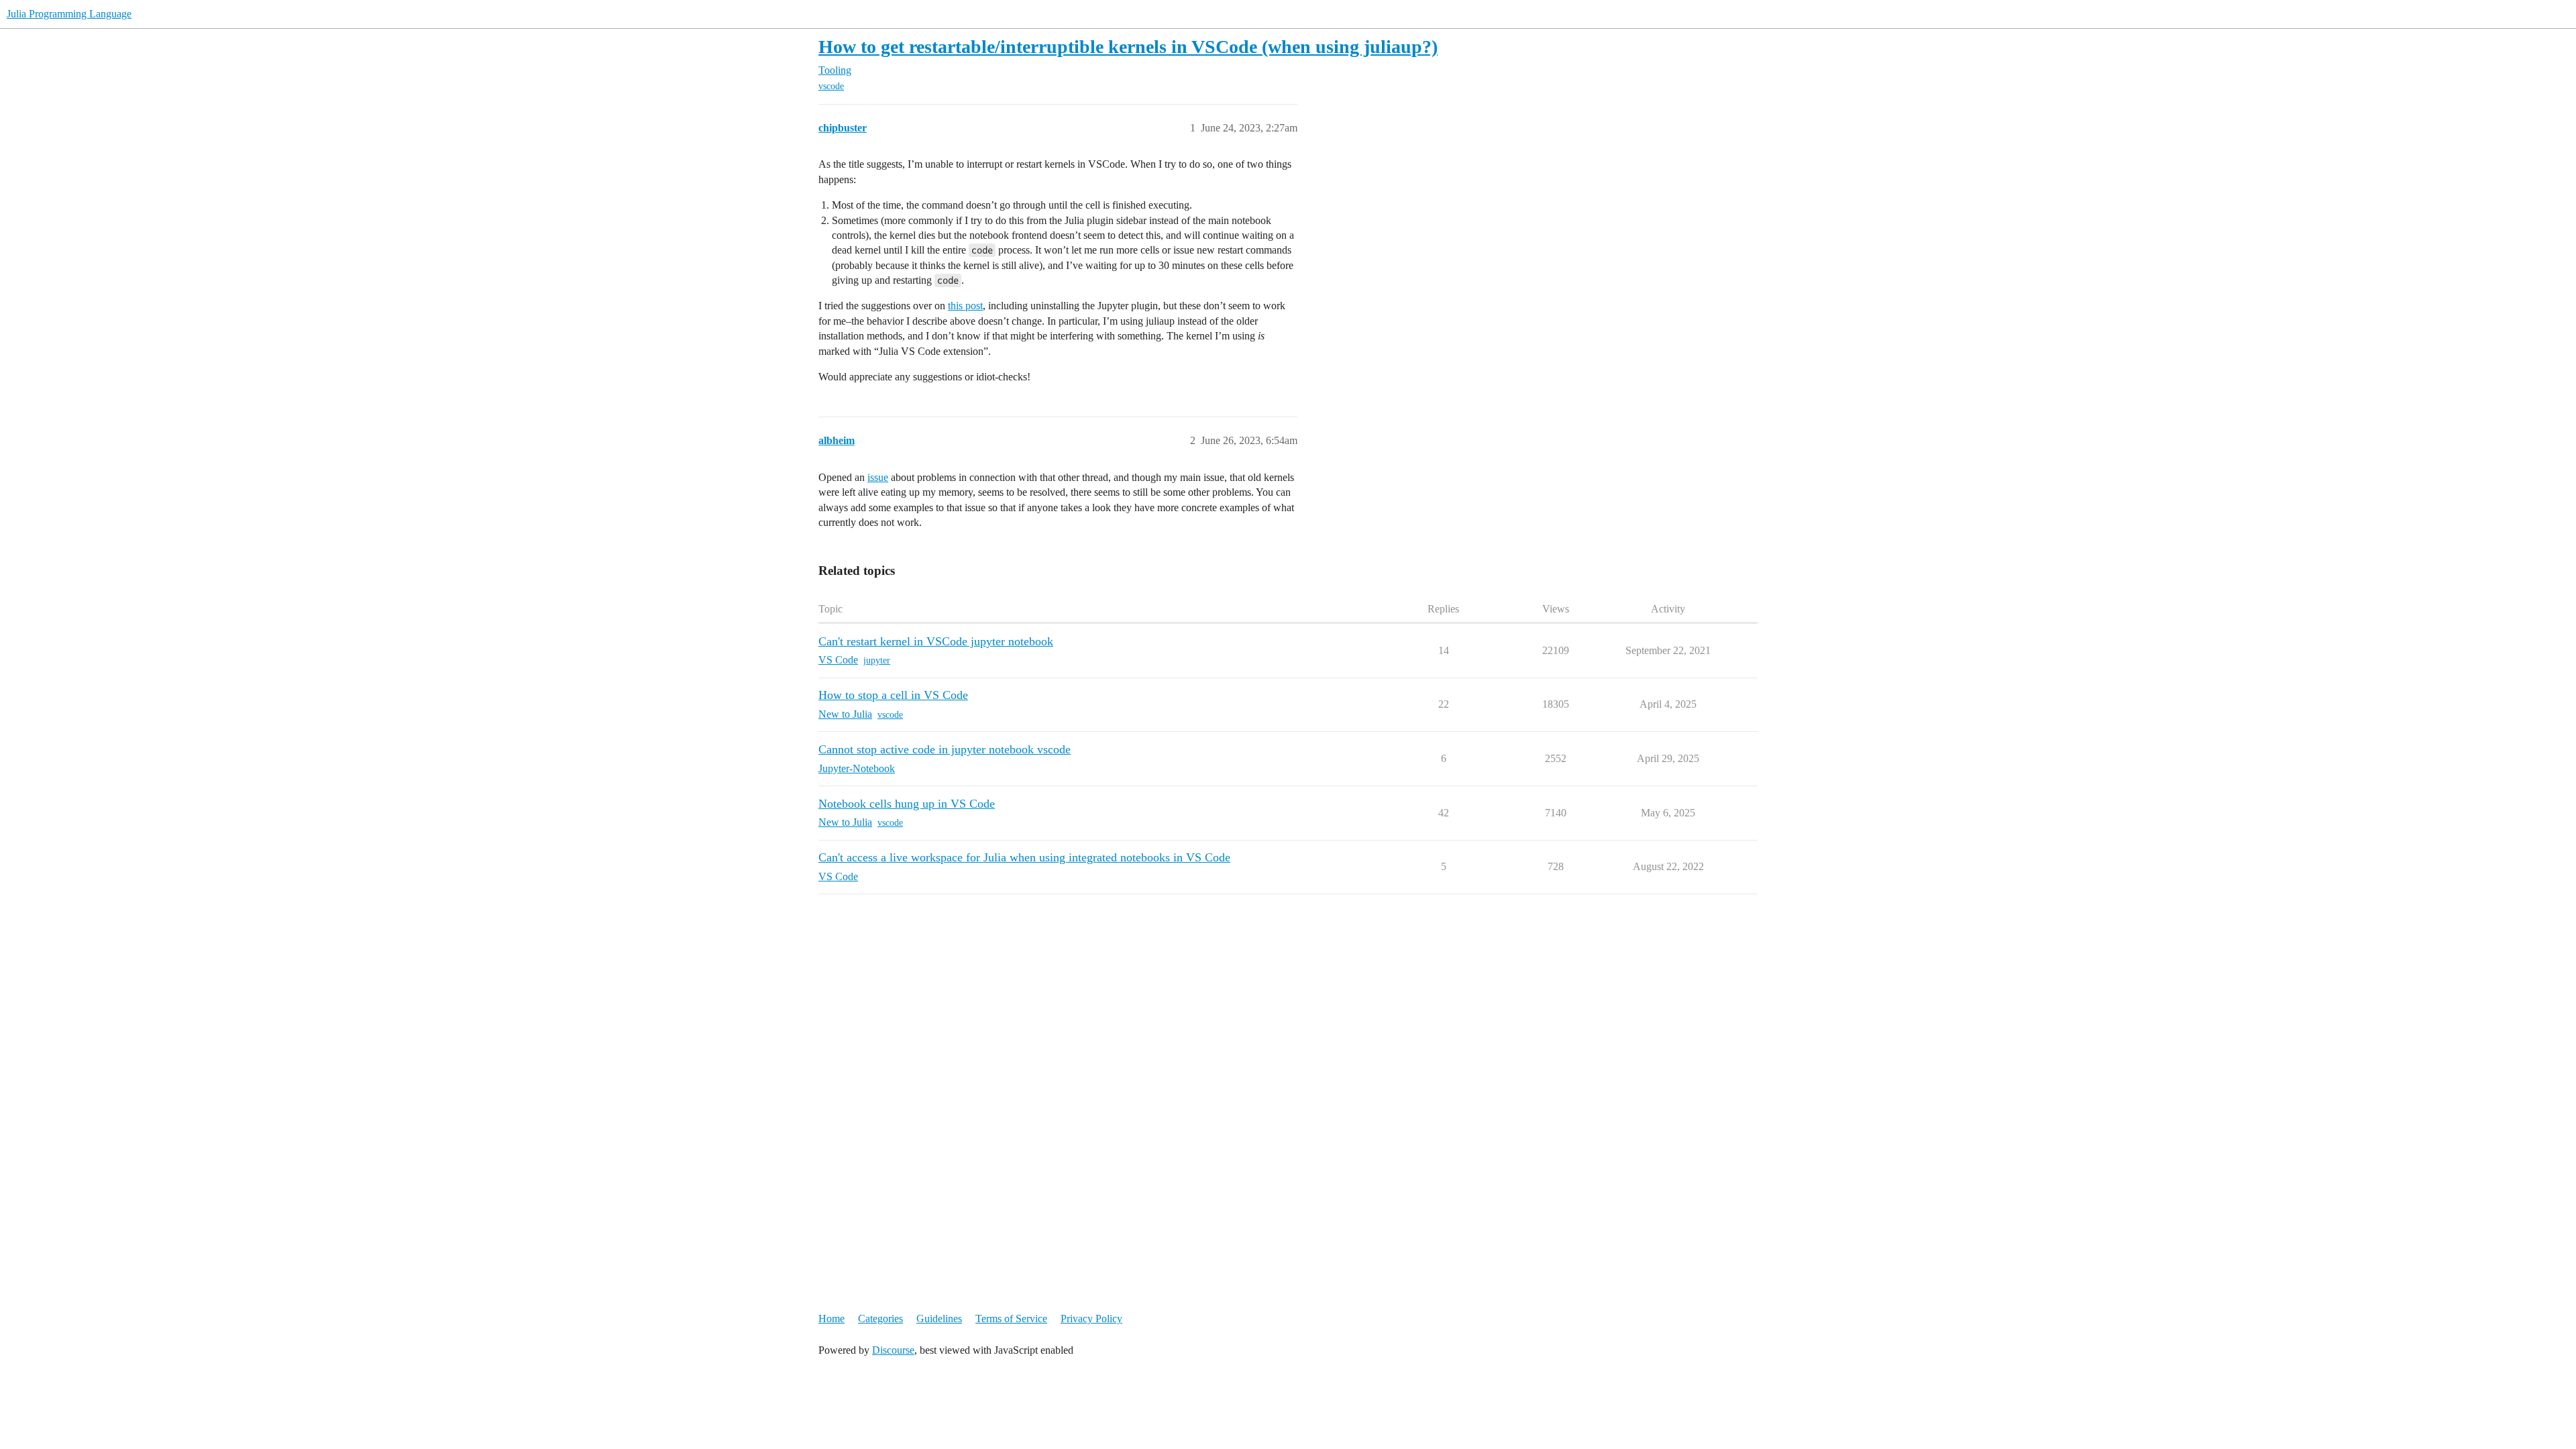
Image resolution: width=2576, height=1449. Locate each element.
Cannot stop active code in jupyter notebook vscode (945, 749)
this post (965, 306)
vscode (831, 86)
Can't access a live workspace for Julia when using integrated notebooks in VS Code (1024, 857)
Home (831, 1319)
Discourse (893, 1350)
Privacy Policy (1091, 1319)
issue (878, 477)
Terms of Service (1011, 1319)
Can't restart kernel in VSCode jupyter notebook (936, 641)
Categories (880, 1319)
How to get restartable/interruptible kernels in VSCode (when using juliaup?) (1128, 47)
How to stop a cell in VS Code (893, 695)
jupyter (877, 660)
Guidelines (939, 1319)
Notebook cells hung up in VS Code (907, 804)
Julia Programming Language (69, 14)
